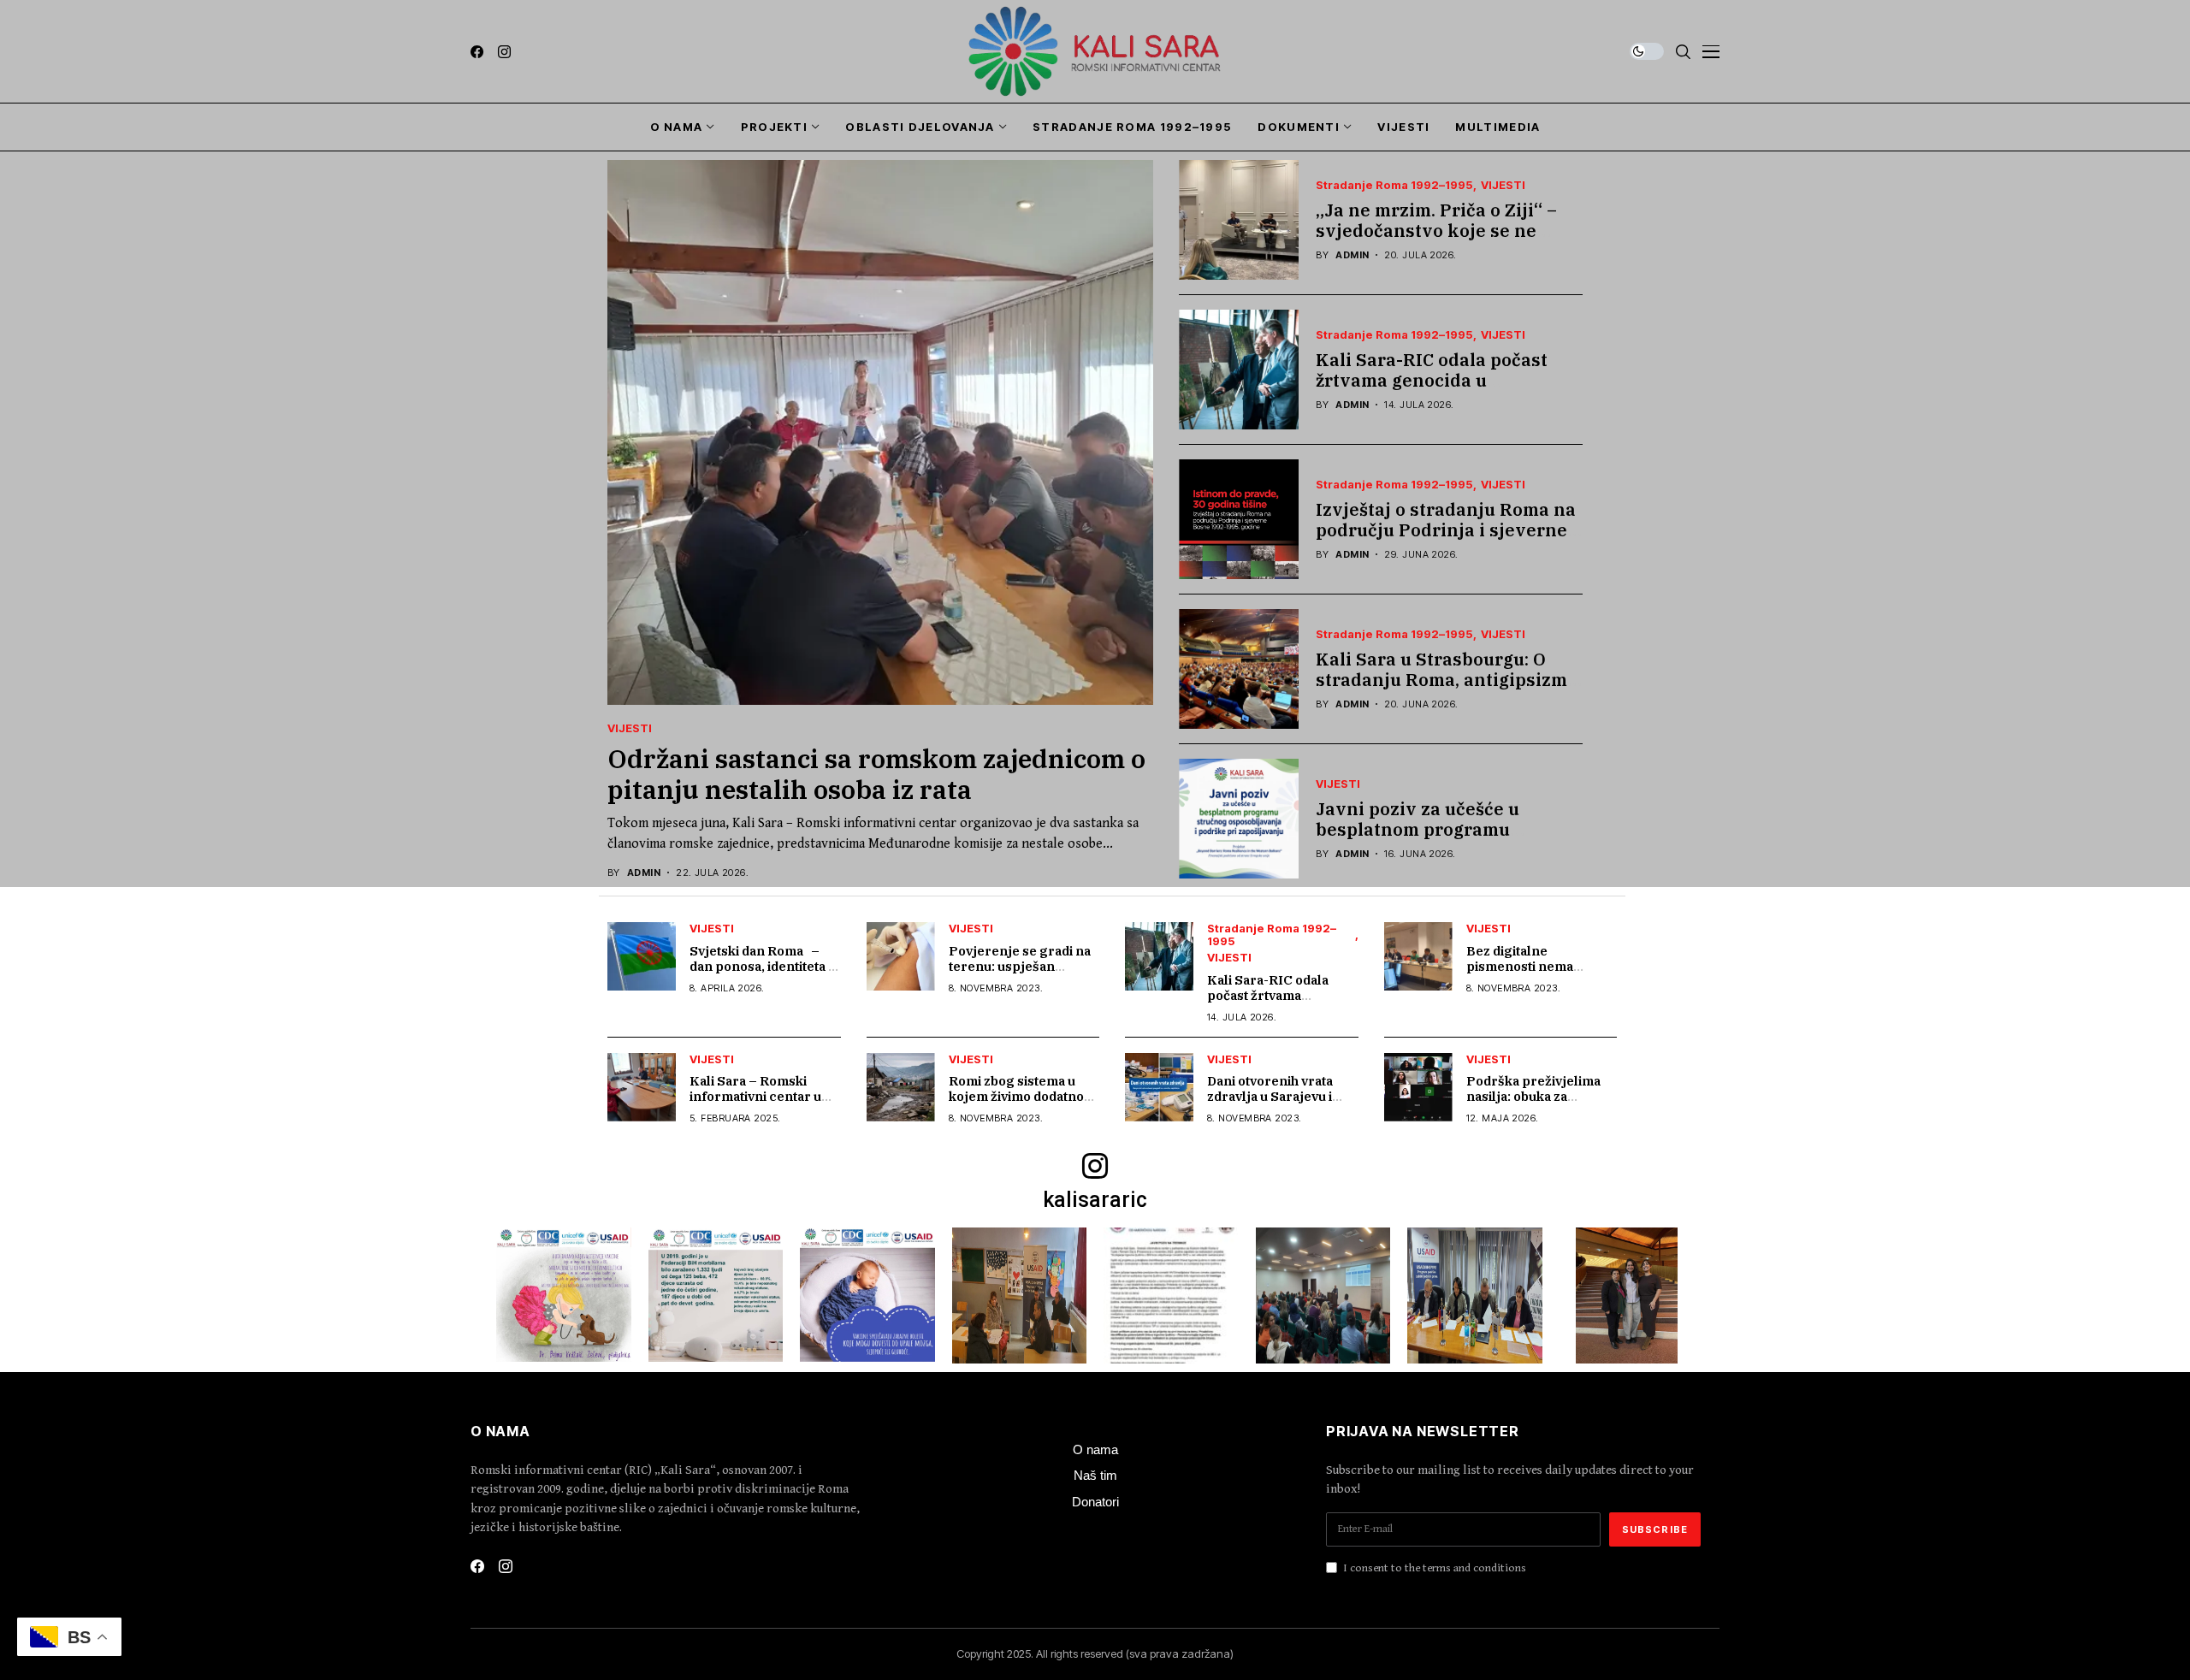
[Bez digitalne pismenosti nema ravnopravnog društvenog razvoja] (1418, 956)
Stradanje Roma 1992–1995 (1394, 185)
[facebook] (477, 52)
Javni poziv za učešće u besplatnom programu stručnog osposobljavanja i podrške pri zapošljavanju (1434, 840)
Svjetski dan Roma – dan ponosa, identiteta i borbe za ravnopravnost (764, 966)
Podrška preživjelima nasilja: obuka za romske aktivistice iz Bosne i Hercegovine (1533, 1104)
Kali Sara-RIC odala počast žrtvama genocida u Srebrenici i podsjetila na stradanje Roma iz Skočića (1432, 390)
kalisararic (1095, 1200)
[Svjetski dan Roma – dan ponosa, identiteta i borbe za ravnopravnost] (642, 956)
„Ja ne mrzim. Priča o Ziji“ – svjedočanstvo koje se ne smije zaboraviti (1436, 231)
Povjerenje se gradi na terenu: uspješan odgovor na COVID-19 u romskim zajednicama (1022, 974)
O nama (1095, 1449)
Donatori (1095, 1502)
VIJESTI (630, 728)
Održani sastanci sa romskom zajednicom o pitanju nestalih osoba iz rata (876, 774)
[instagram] (504, 52)
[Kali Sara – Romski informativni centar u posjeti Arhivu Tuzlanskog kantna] (642, 1087)
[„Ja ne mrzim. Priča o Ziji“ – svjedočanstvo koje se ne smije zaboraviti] (1239, 220)
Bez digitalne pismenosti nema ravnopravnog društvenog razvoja (1527, 974)
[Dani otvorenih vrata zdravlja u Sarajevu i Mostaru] (1159, 1087)
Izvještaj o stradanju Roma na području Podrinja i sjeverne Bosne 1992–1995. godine (1446, 530)
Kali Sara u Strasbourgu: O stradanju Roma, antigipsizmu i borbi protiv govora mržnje (1447, 680)
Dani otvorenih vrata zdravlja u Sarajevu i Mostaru (1270, 1096)
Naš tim (1095, 1475)
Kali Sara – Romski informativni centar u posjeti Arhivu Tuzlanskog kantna (755, 1104)
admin (644, 873)
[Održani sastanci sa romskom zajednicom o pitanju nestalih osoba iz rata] (880, 432)
